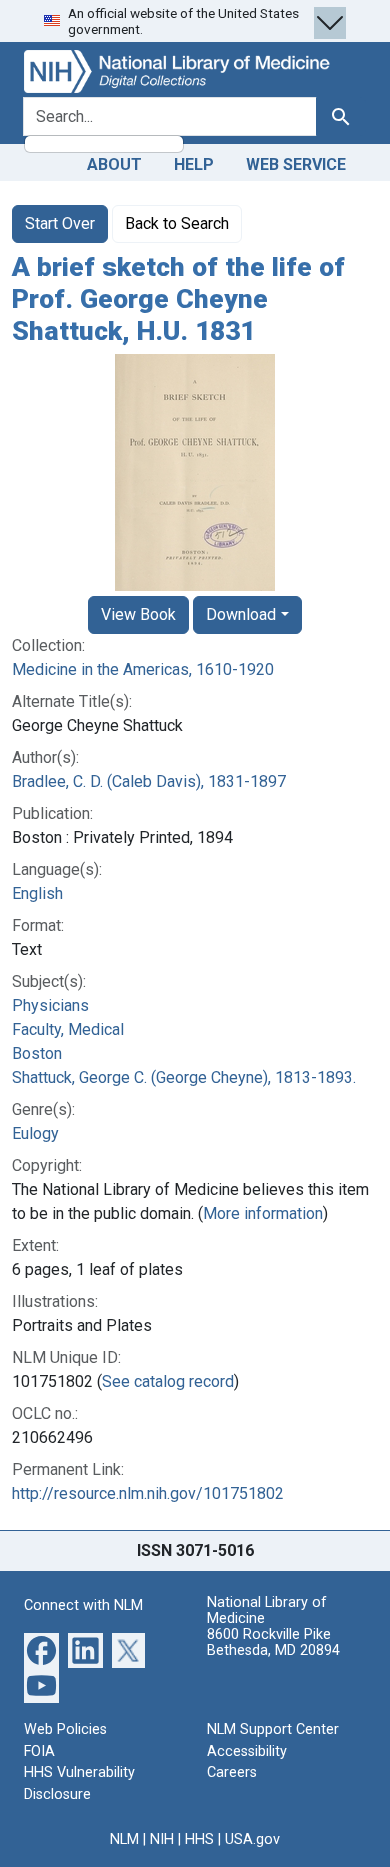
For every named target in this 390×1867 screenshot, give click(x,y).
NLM (124, 1839)
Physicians (50, 1005)
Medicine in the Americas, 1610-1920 (143, 669)
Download (241, 614)
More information (263, 1213)
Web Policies (65, 1729)
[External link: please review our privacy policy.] (41, 1649)
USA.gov (252, 1839)
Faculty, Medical (68, 1029)
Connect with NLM (83, 1605)
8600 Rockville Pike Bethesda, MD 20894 (273, 1642)
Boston (37, 1053)
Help (194, 164)
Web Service (296, 164)
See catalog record (168, 1381)
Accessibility (247, 1751)
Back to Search (177, 223)
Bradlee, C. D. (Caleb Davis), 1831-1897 (149, 781)
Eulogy (35, 1133)
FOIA (39, 1751)
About (114, 164)
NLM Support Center (273, 1729)
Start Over (60, 223)
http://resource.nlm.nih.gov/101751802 (148, 1493)
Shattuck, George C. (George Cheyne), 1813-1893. (184, 1077)
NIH (162, 1839)
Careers (232, 1772)
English (37, 893)
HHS (199, 1839)
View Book (138, 614)
